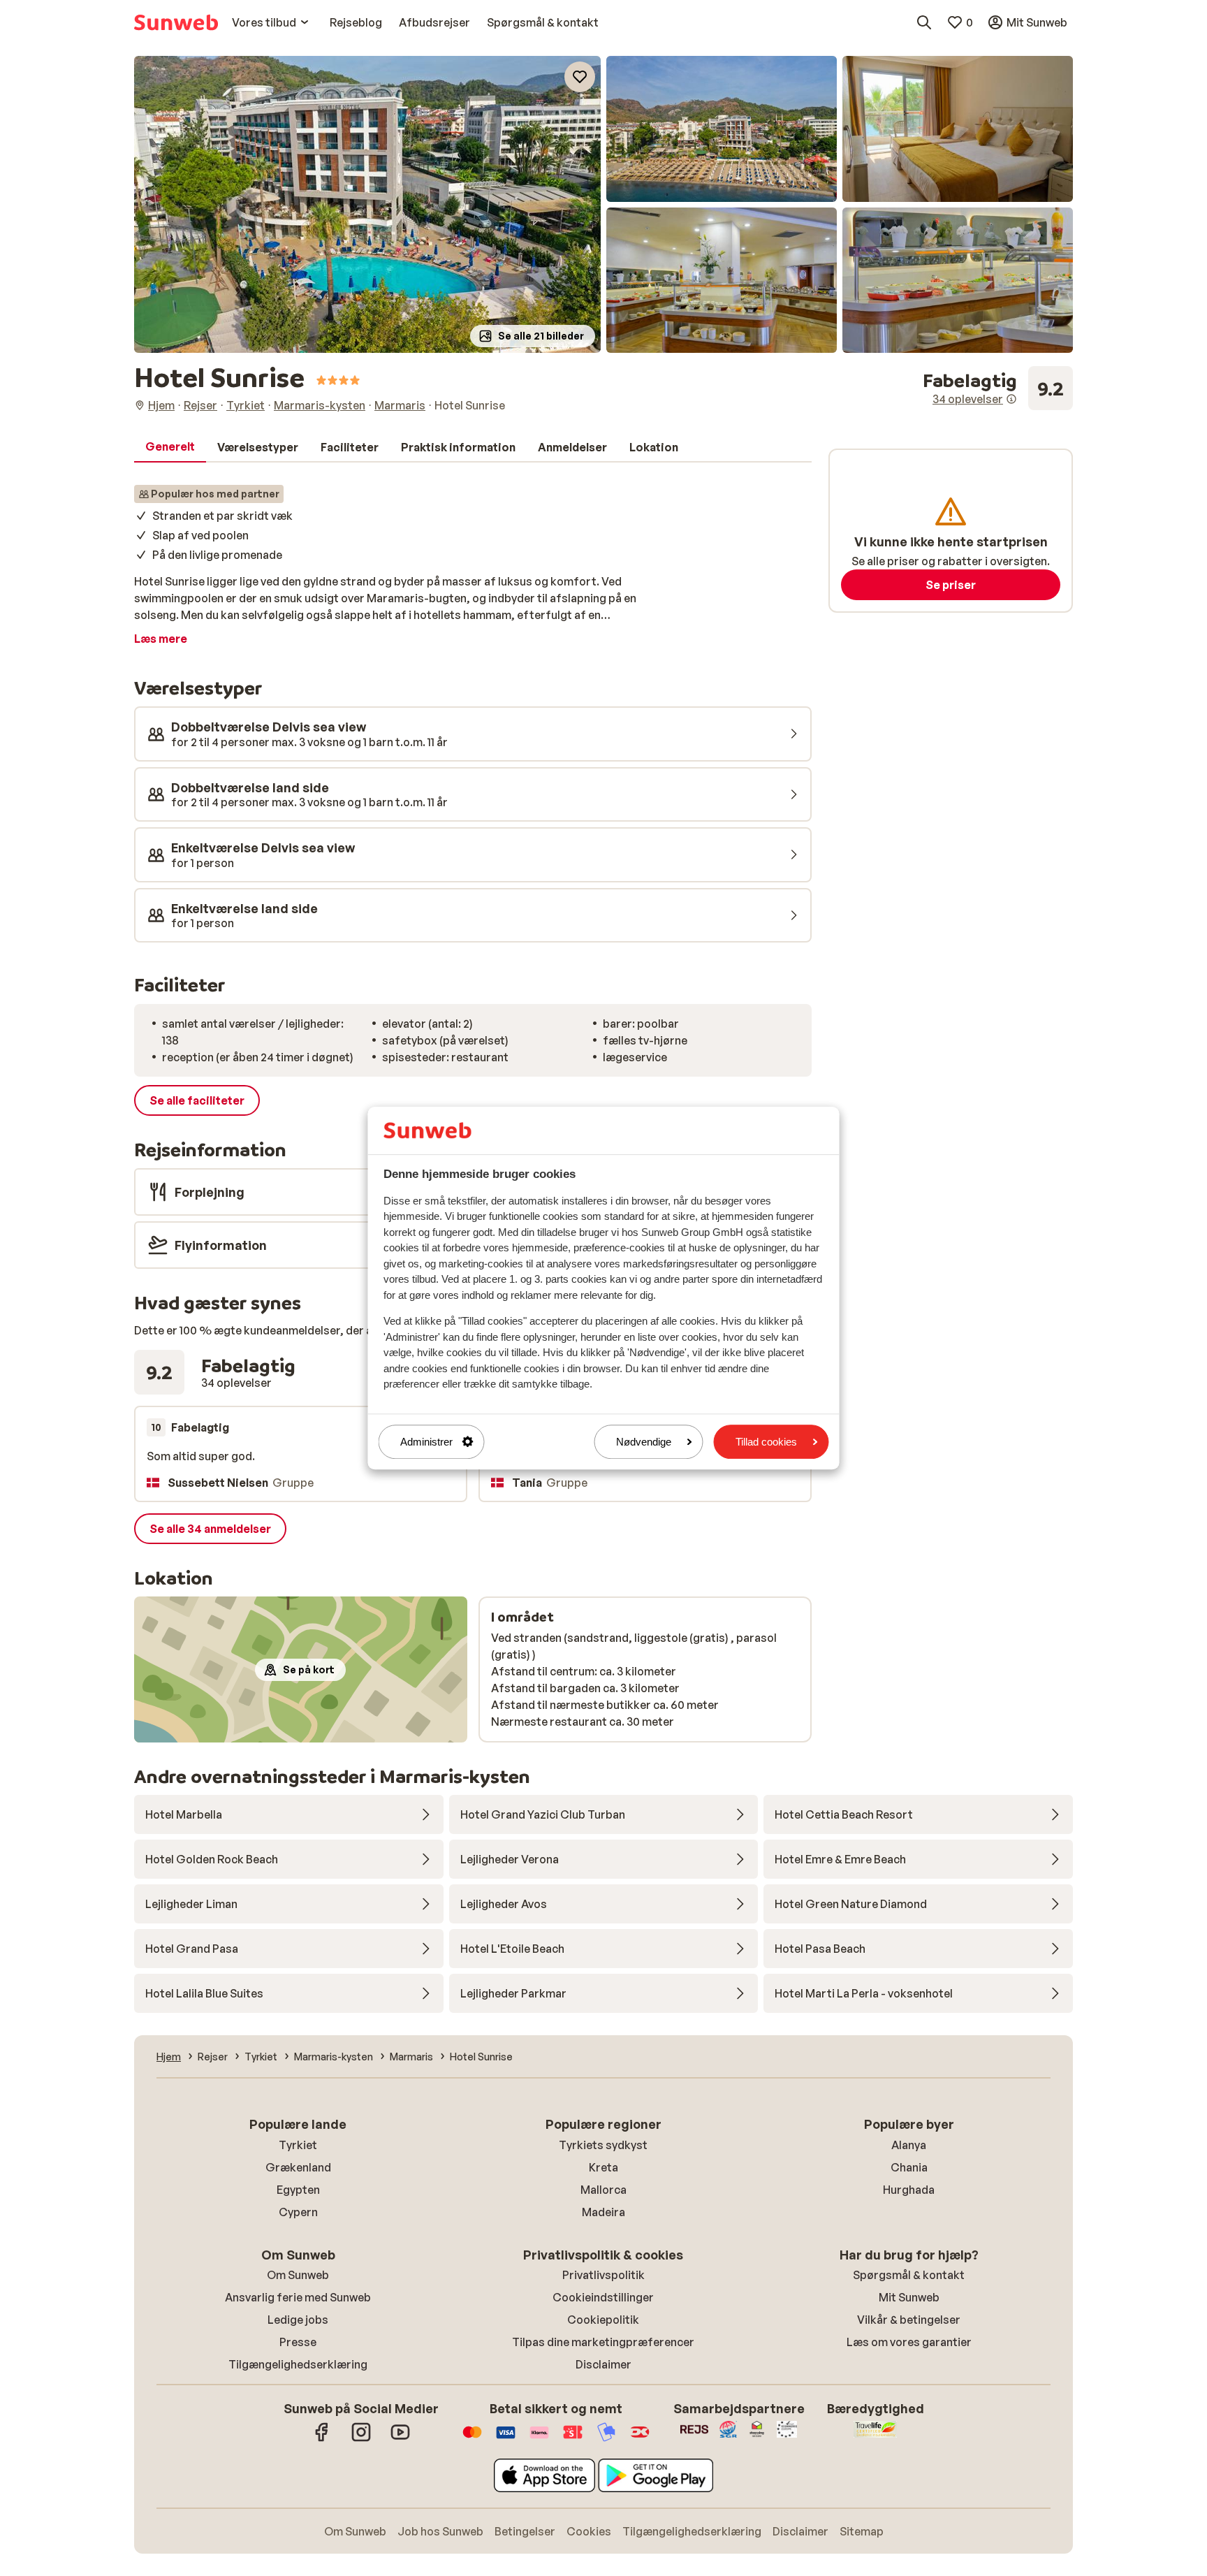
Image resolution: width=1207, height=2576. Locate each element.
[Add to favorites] (580, 77)
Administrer (426, 1442)
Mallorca (603, 2190)
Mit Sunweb (909, 2297)
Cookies (589, 2531)
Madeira (603, 2212)
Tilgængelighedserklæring (298, 2364)
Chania (909, 2167)
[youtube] (400, 2439)
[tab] (170, 447)
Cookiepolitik (603, 2320)
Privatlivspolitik (603, 2275)
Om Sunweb (298, 2275)
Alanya (909, 2145)
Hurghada (909, 2190)
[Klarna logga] (539, 2439)
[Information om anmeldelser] (1011, 399)
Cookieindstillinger (603, 2297)
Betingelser (525, 2531)
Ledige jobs (298, 2320)
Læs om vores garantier (909, 2342)
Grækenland (298, 2167)
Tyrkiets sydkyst (603, 2145)
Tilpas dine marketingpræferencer (603, 2342)
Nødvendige (644, 1442)
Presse (298, 2342)
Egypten (298, 2190)
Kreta (603, 2167)
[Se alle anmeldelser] (998, 388)
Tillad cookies (766, 1442)
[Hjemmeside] (176, 22)
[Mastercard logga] (472, 2439)
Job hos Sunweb (440, 2531)
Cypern (298, 2212)
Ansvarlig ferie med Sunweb (298, 2297)
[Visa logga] (506, 2439)
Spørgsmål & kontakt (909, 2275)
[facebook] (322, 2439)
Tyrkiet (298, 2145)
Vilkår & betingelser (909, 2320)
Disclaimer (603, 2364)
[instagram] (361, 2439)
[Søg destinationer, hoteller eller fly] (924, 22)
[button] (367, 204)
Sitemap (862, 2531)
